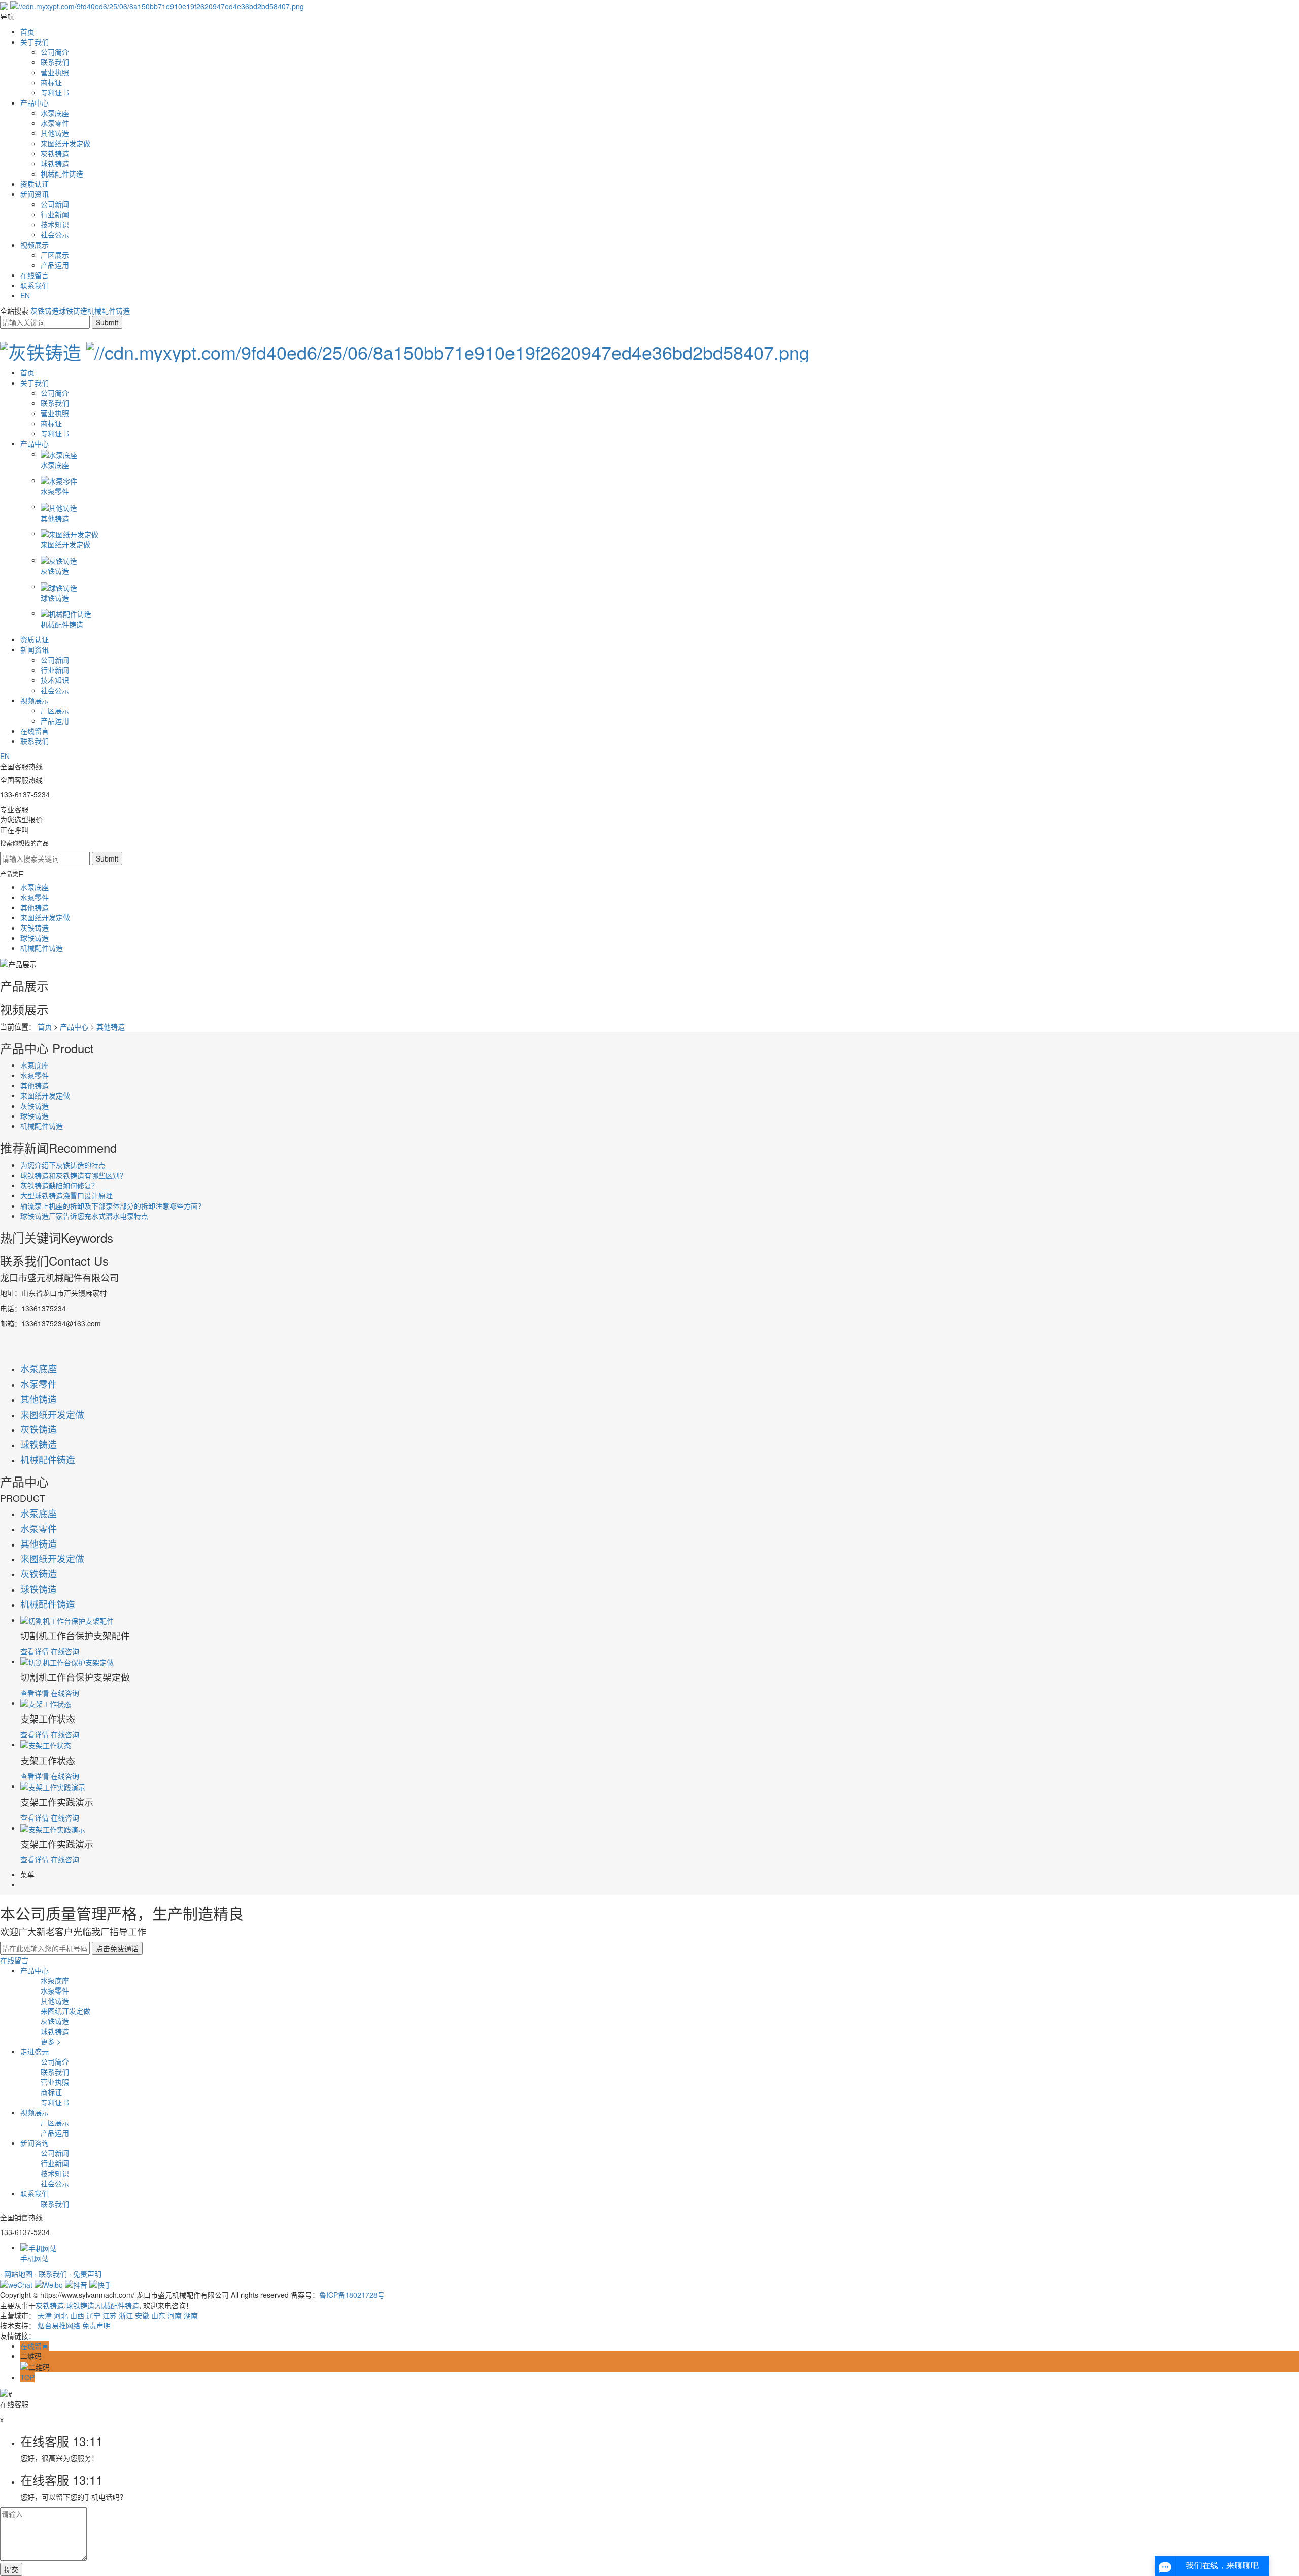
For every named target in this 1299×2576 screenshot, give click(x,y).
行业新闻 (55, 214)
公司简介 (55, 52)
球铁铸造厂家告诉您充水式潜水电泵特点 (84, 1216)
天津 (45, 2315)
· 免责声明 (85, 2274)
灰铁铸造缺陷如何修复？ (59, 1185)
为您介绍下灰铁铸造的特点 (63, 1165)
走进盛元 (35, 2051)
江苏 (110, 2315)
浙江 (126, 2315)
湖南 (191, 2315)
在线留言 (35, 275)
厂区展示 (55, 255)
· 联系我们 (52, 2274)
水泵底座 (55, 113)
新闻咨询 (35, 2143)
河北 (61, 2315)
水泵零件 (55, 123)
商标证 (51, 82)
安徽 (142, 2315)
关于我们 (35, 42)
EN (25, 295)
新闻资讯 (35, 194)
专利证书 (55, 92)
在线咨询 (65, 1651)
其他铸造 (55, 133)
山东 (158, 2315)
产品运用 (55, 265)
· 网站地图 (17, 2274)
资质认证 (35, 184)
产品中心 (35, 102)
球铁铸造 (55, 163)
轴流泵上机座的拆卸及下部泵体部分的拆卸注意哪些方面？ (113, 1206)
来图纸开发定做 (65, 143)
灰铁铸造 (55, 153)
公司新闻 (55, 204)
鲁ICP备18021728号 (352, 2295)
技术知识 (55, 224)
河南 (175, 2315)
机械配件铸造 (62, 174)
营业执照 (55, 72)
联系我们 (55, 62)
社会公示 (55, 234)
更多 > (51, 2041)
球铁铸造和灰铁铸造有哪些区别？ (74, 1175)
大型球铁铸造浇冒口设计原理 (66, 1195)
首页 (27, 31)
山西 (77, 2315)
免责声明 (96, 2325)
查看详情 (35, 1651)
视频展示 (35, 245)
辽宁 (93, 2315)
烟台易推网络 (59, 2325)
